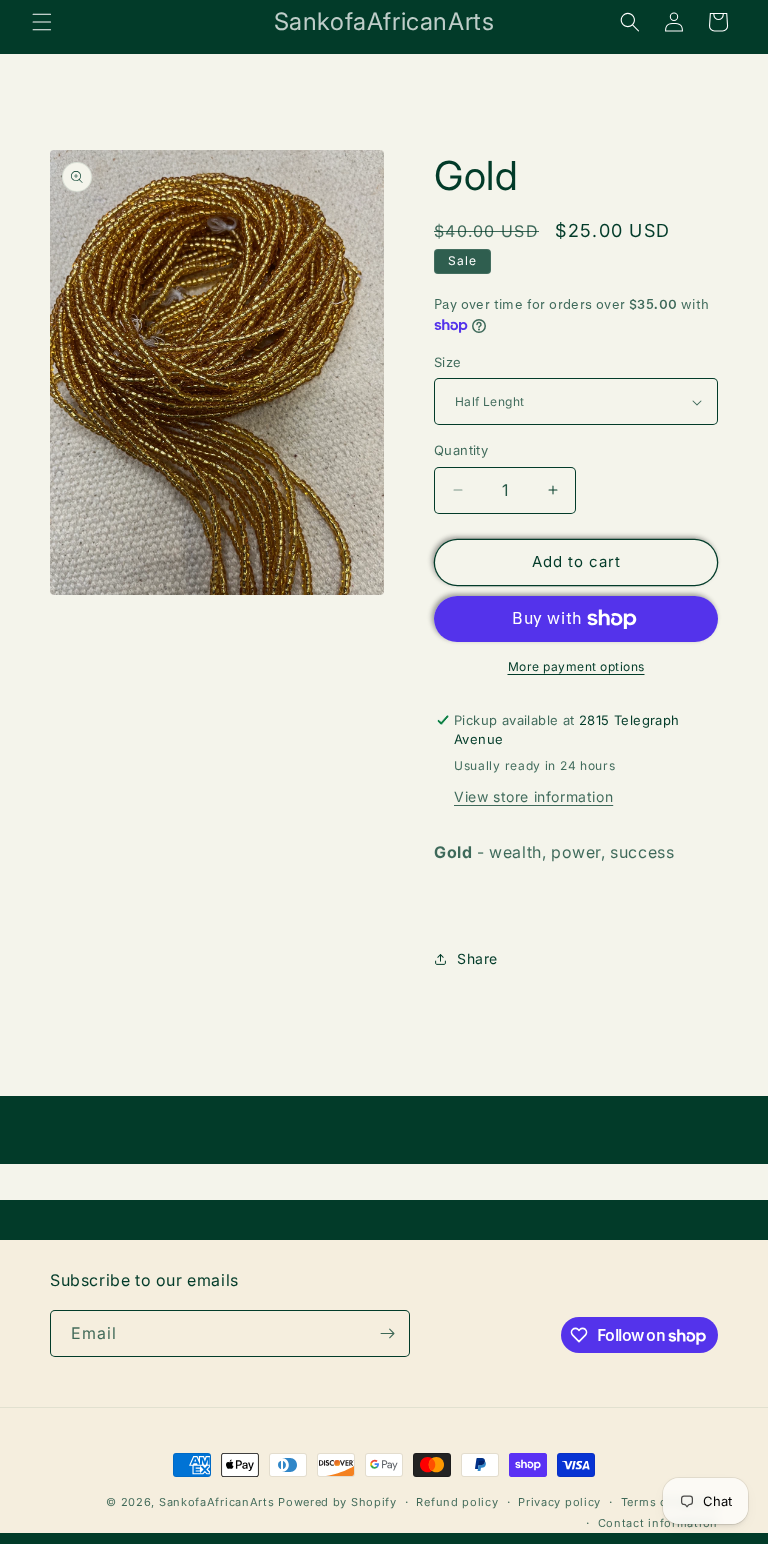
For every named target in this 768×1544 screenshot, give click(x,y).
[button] (42, 22)
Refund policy (457, 1502)
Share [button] (477, 958)
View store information (533, 796)
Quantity (461, 450)
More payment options (576, 666)
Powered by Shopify (337, 1502)
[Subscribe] (387, 1333)
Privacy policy (559, 1502)
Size (448, 362)
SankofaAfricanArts (217, 1502)
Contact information (658, 1523)
